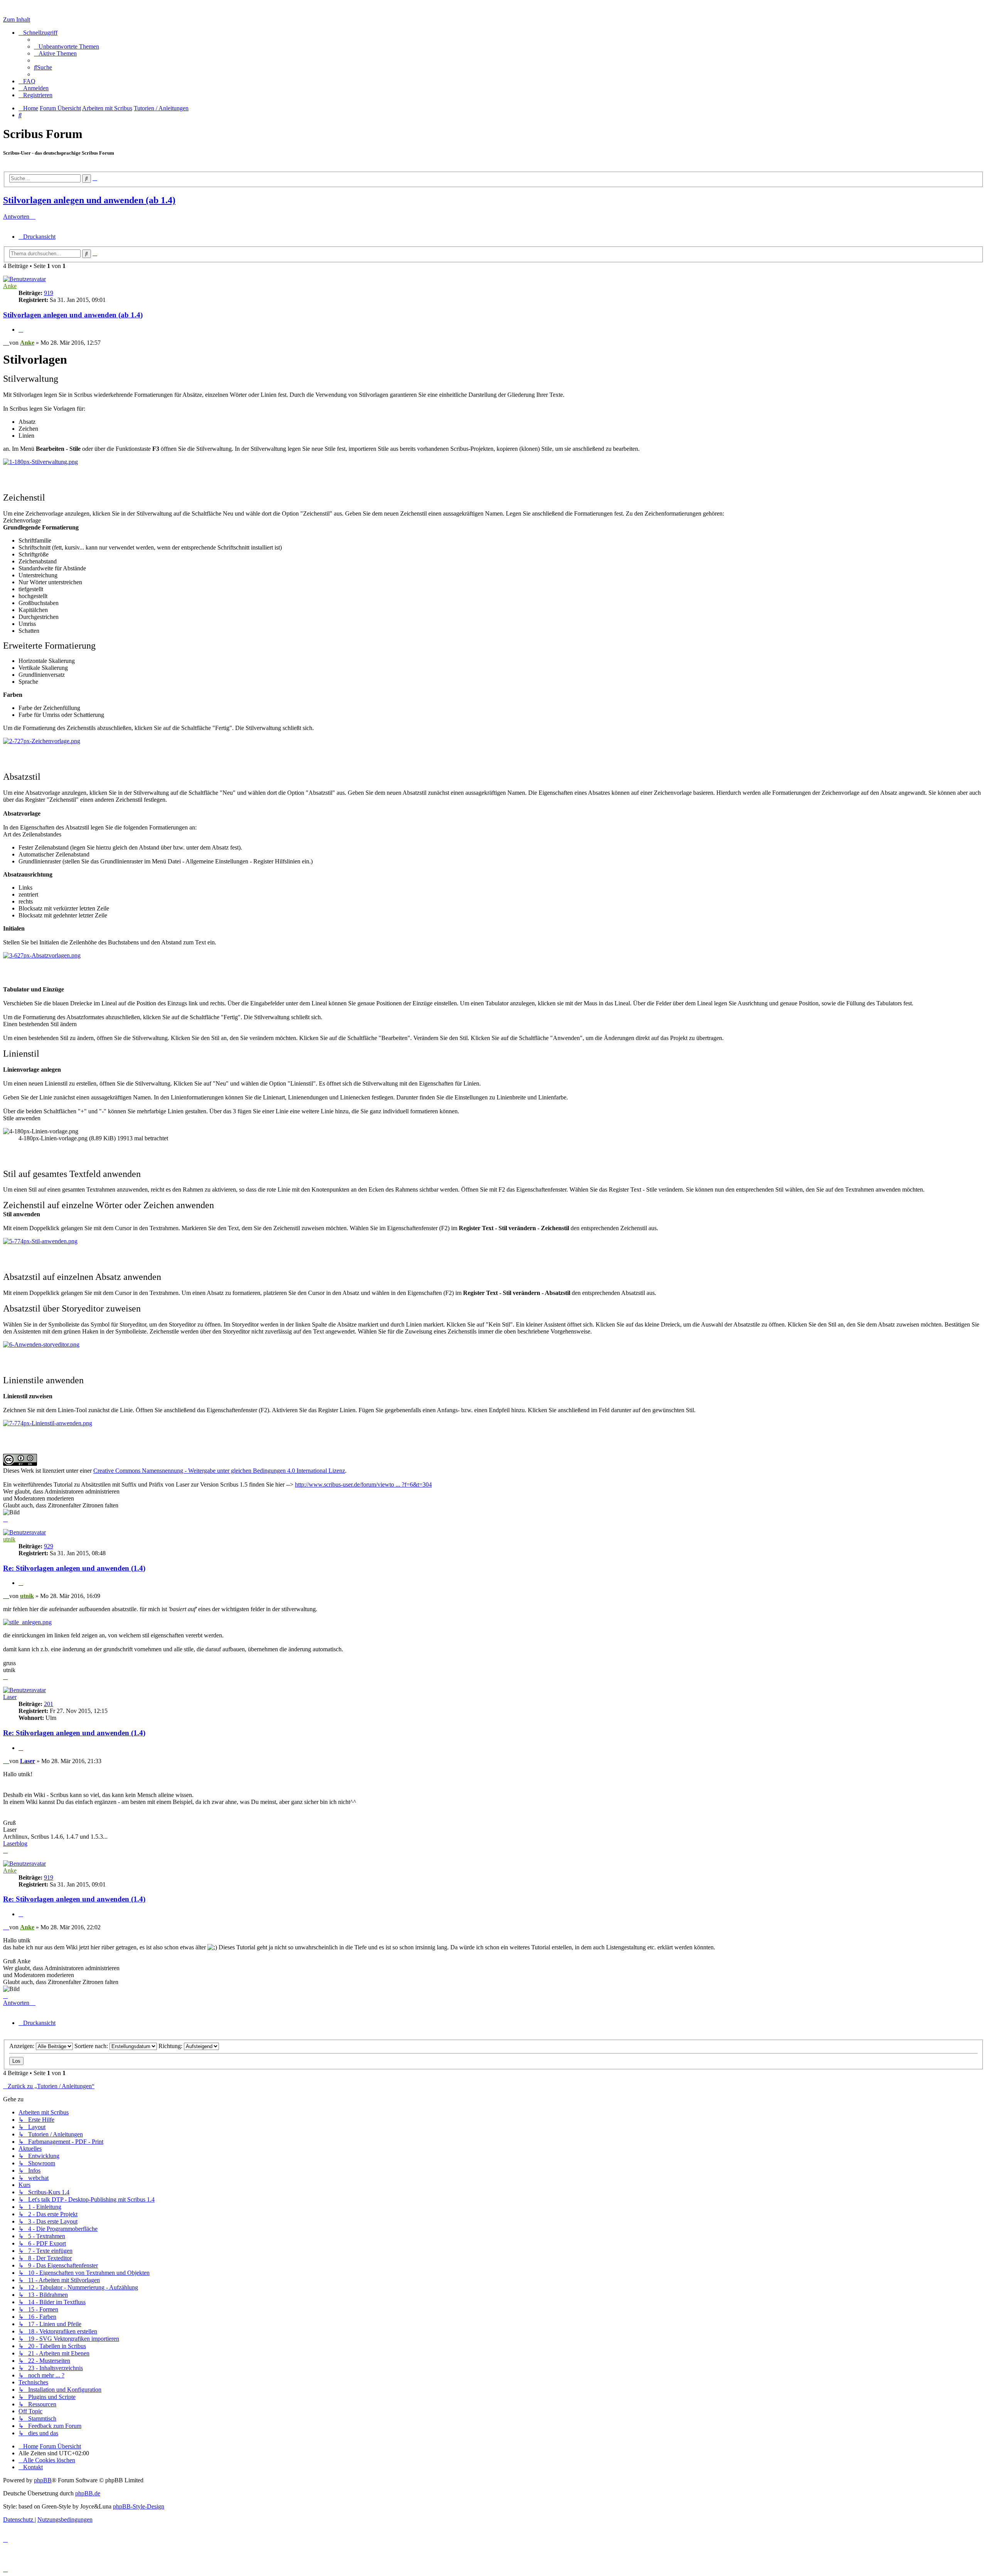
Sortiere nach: (92, 2046)
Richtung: (171, 2046)
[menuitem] (67, 46)
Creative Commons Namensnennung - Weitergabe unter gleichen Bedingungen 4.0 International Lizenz (219, 1471)
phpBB (43, 2480)
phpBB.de (88, 2493)
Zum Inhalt (17, 19)
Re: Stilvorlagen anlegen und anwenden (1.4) (74, 1568)
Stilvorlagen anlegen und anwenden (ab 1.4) (89, 200)
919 (49, 293)
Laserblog (15, 1843)
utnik (9, 1539)
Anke (10, 286)
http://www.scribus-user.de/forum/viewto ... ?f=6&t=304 (363, 1484)
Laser (10, 1697)
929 (49, 1546)
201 (49, 1704)
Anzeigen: (23, 2046)
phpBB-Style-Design (139, 2506)
